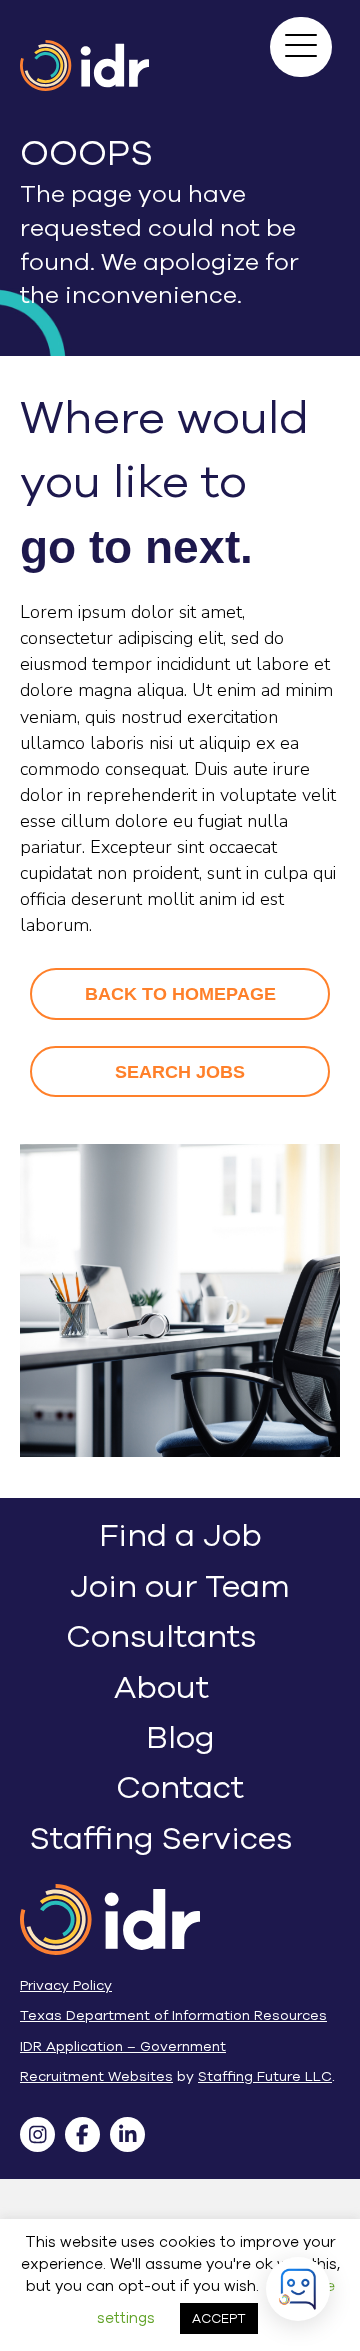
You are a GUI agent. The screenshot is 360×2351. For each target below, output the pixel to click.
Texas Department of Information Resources (173, 2015)
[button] (298, 44)
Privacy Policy (66, 1985)
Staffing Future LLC (265, 2076)
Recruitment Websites (96, 2076)
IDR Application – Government (123, 2046)
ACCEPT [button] (219, 2318)
